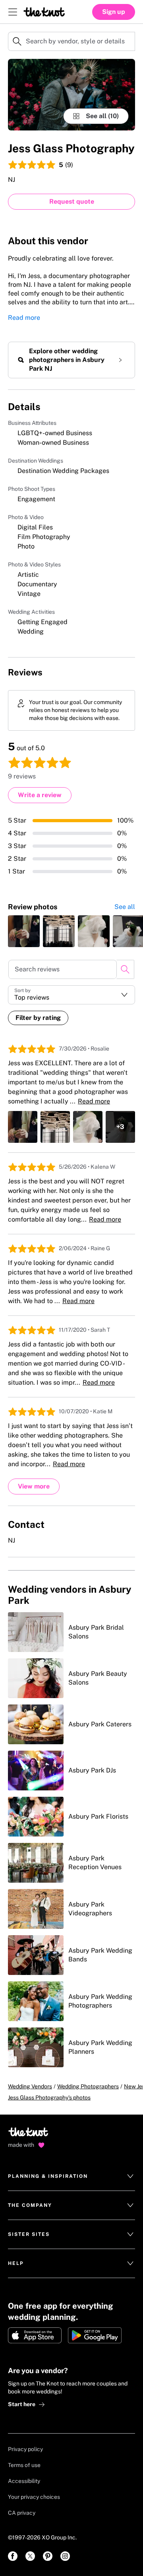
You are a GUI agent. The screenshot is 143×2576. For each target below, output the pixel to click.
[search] (125, 969)
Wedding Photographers (88, 2086)
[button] (71, 995)
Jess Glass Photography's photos (49, 2097)
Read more (24, 318)
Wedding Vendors (30, 2086)
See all (125, 907)
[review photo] (24, 931)
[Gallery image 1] (71, 95)
